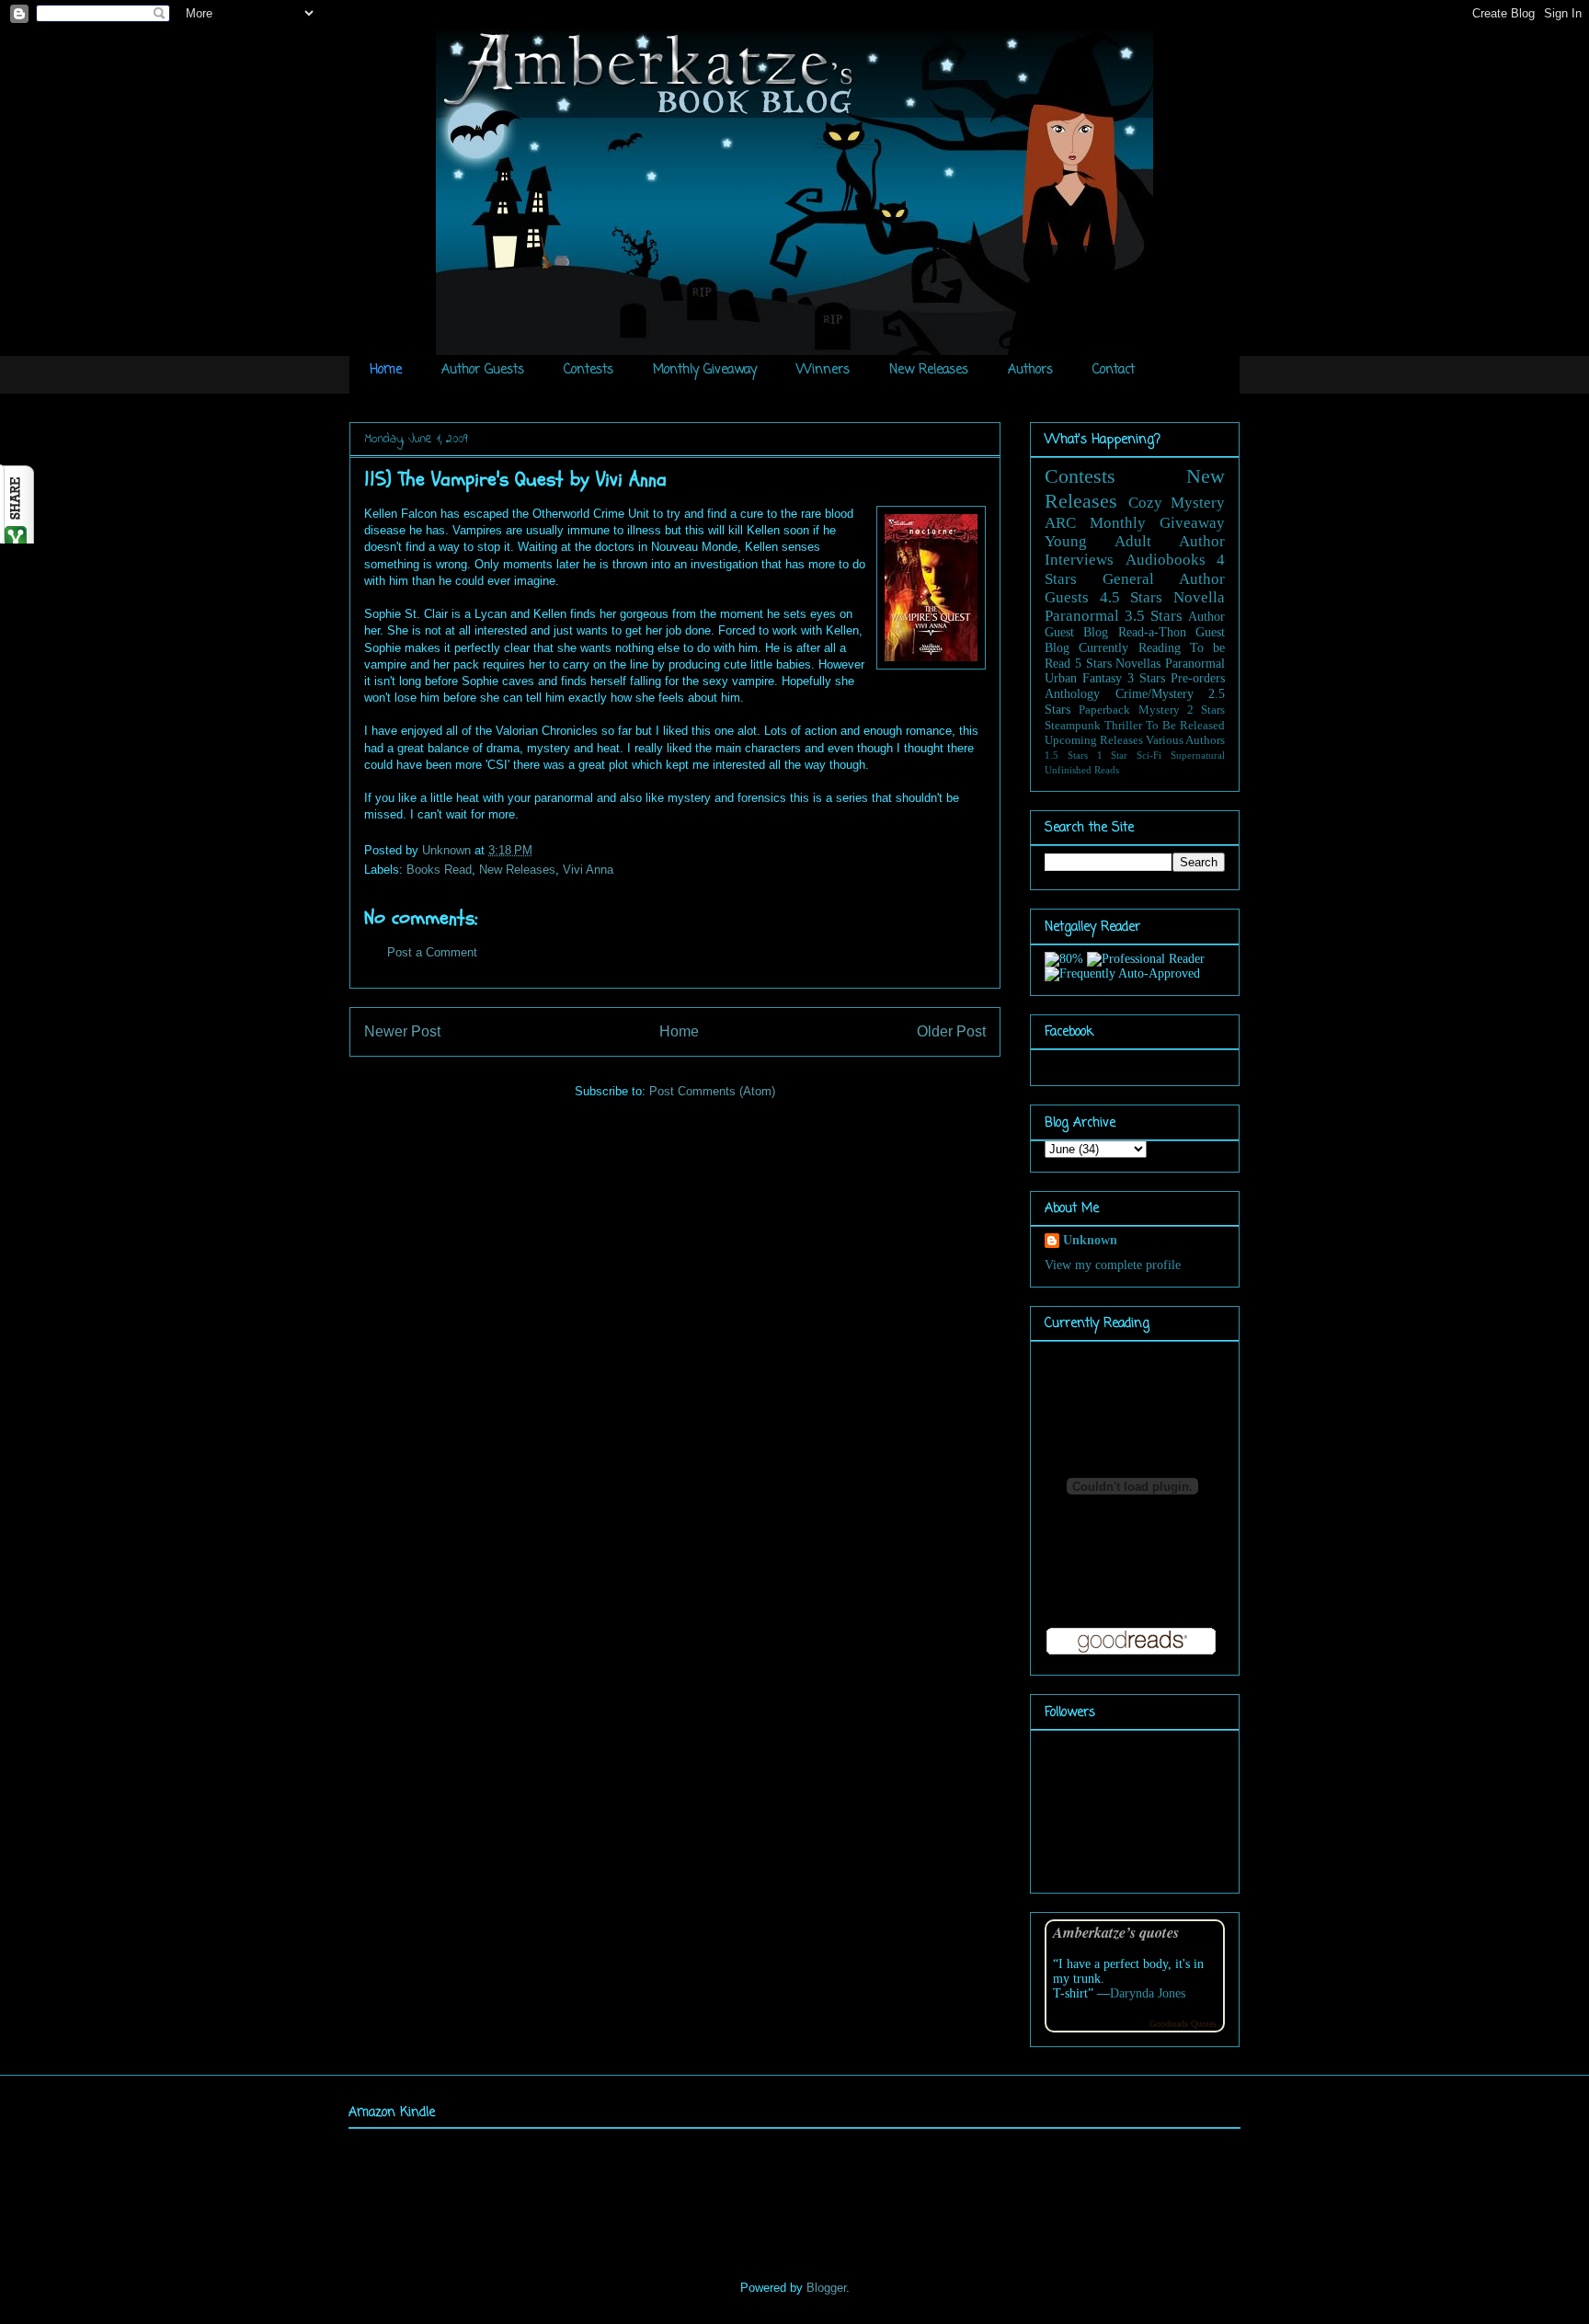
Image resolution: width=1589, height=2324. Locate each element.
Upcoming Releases (1094, 740)
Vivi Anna (588, 870)
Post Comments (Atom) (712, 1091)
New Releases (929, 370)
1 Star (1113, 755)
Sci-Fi (1149, 755)
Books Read (439, 870)
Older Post (951, 1031)
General (1128, 579)
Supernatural (1198, 755)
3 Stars (1146, 678)
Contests (589, 370)
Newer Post (402, 1031)
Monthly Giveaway (705, 370)
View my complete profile (1113, 1265)
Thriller (1123, 726)
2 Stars (1206, 710)
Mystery (1159, 710)
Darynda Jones (1148, 1993)
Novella (1199, 597)
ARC (1060, 523)
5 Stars (1093, 664)
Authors (1030, 370)
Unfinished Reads (1082, 770)
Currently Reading (1129, 648)
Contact (1114, 370)
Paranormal (1082, 616)
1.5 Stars (1066, 755)
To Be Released (1185, 726)
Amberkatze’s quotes (1116, 1932)
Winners (823, 370)
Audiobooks (1166, 560)
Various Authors (1185, 740)
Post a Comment (432, 952)
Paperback (1104, 710)
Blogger (826, 2288)
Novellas (1138, 664)
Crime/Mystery (1155, 694)
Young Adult (1098, 541)
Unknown (448, 850)
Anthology (1072, 694)
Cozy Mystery (1177, 503)
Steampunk (1073, 726)
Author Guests (483, 370)
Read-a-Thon (1152, 632)
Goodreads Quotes (1183, 2024)
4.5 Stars (1132, 597)
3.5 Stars (1154, 616)
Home (386, 370)
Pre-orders (1198, 678)
